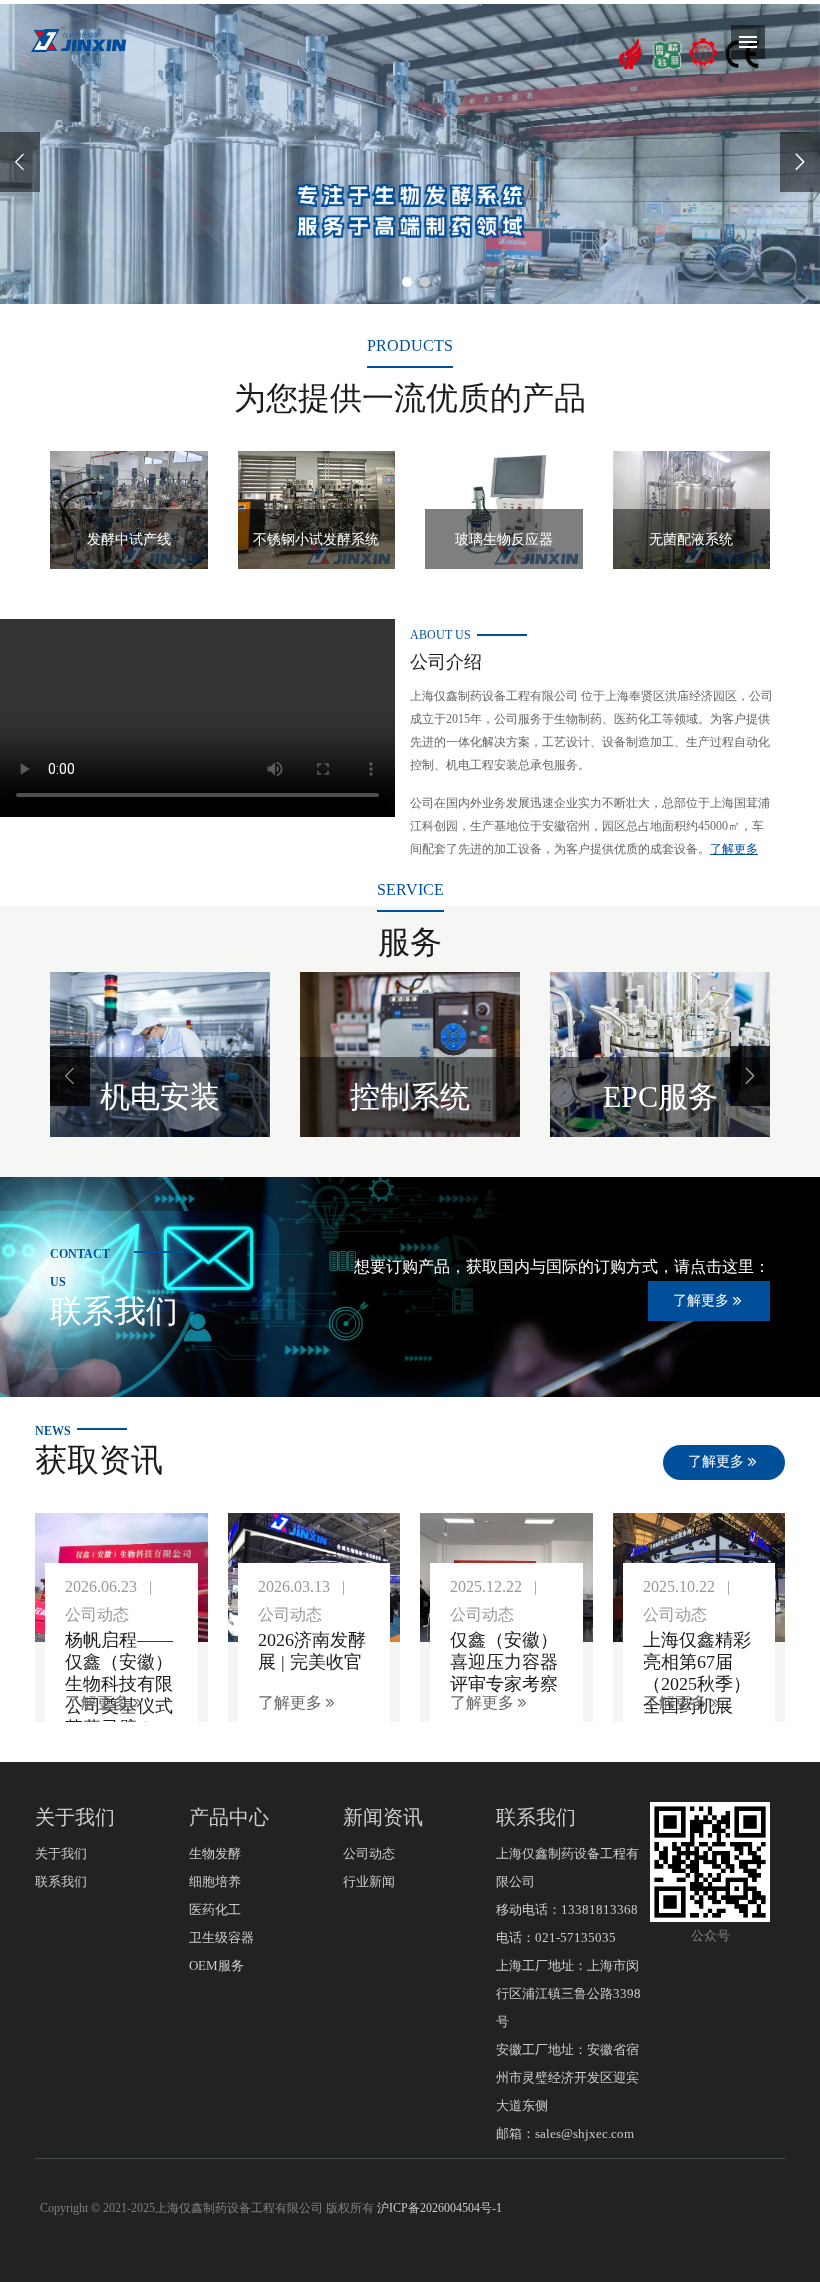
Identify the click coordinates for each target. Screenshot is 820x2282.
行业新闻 (369, 1881)
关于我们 (75, 1817)
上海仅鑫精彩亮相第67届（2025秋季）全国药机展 (697, 1673)
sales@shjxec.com (584, 2133)
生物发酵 (215, 1853)
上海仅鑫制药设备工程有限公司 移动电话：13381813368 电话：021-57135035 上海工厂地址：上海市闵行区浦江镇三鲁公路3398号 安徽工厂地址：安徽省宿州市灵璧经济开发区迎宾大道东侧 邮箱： (568, 1993)
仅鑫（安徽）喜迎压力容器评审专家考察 (504, 1662)
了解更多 (734, 849)
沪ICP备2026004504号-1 (439, 2208)
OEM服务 (216, 1965)
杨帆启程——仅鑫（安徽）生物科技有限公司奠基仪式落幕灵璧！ (119, 1684)
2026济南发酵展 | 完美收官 (312, 1651)
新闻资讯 (383, 1817)
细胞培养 (215, 1881)
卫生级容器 (221, 1937)
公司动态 (369, 1853)
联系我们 (61, 1881)
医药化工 (215, 1909)
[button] (70, 1076)
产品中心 (229, 1817)
